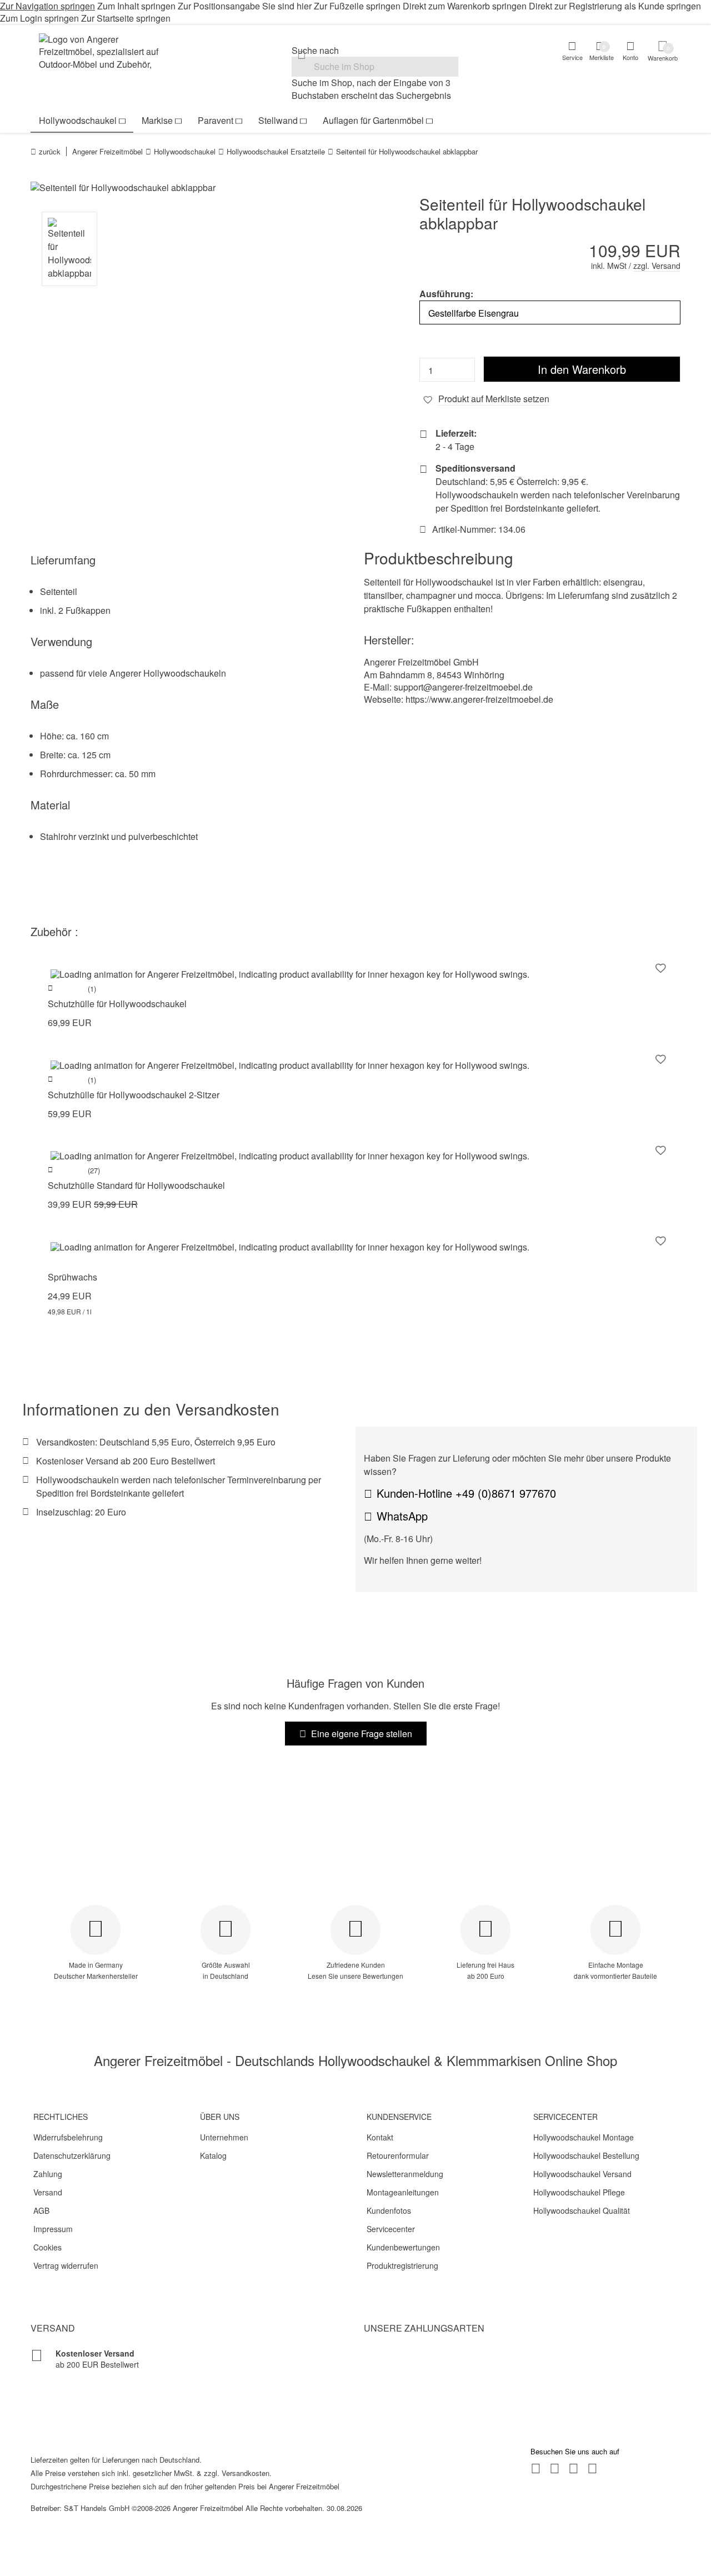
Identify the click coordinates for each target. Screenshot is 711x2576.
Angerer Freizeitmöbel (107, 151)
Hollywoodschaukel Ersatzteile (276, 151)
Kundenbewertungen (403, 2247)
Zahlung (48, 2174)
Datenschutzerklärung (72, 2155)
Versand (48, 2192)
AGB (41, 2210)
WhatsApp (402, 1516)
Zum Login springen (39, 18)
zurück (50, 151)
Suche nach (315, 51)
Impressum (53, 2229)
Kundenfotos (389, 2210)
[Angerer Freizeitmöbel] (106, 53)
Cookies (47, 2247)
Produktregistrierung (402, 2265)
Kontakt (380, 2137)
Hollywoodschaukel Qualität (582, 2210)
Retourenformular (398, 2155)
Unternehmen (224, 2137)
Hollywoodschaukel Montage (584, 2137)
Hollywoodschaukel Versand (582, 2174)
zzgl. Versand (657, 266)
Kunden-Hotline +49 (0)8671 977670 (466, 1493)
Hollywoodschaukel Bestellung (586, 2155)
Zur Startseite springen (126, 18)
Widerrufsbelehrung (68, 2137)
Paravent (216, 120)
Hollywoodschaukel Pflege (579, 2192)
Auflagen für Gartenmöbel (373, 120)
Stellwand (278, 120)
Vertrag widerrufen (66, 2265)
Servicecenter (391, 2229)
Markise (157, 120)
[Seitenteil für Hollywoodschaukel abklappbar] (189, 188)
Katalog (213, 2155)
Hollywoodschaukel (78, 120)
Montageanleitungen (403, 2192)
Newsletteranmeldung (405, 2174)
